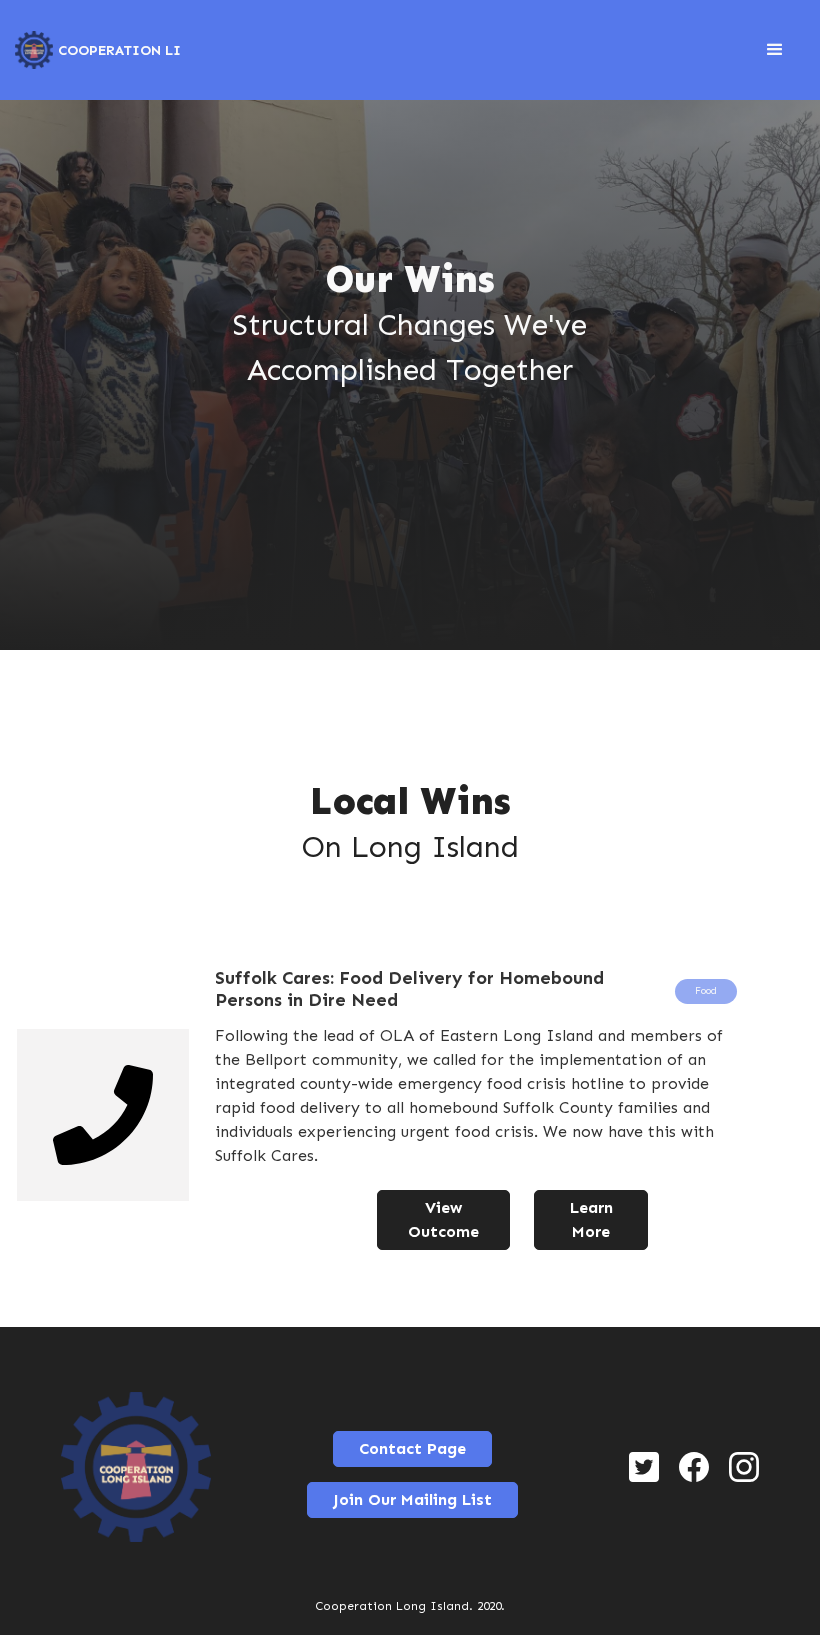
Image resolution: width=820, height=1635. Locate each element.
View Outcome (443, 1219)
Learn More (591, 1219)
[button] (775, 50)
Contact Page (412, 1448)
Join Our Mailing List (412, 1499)
